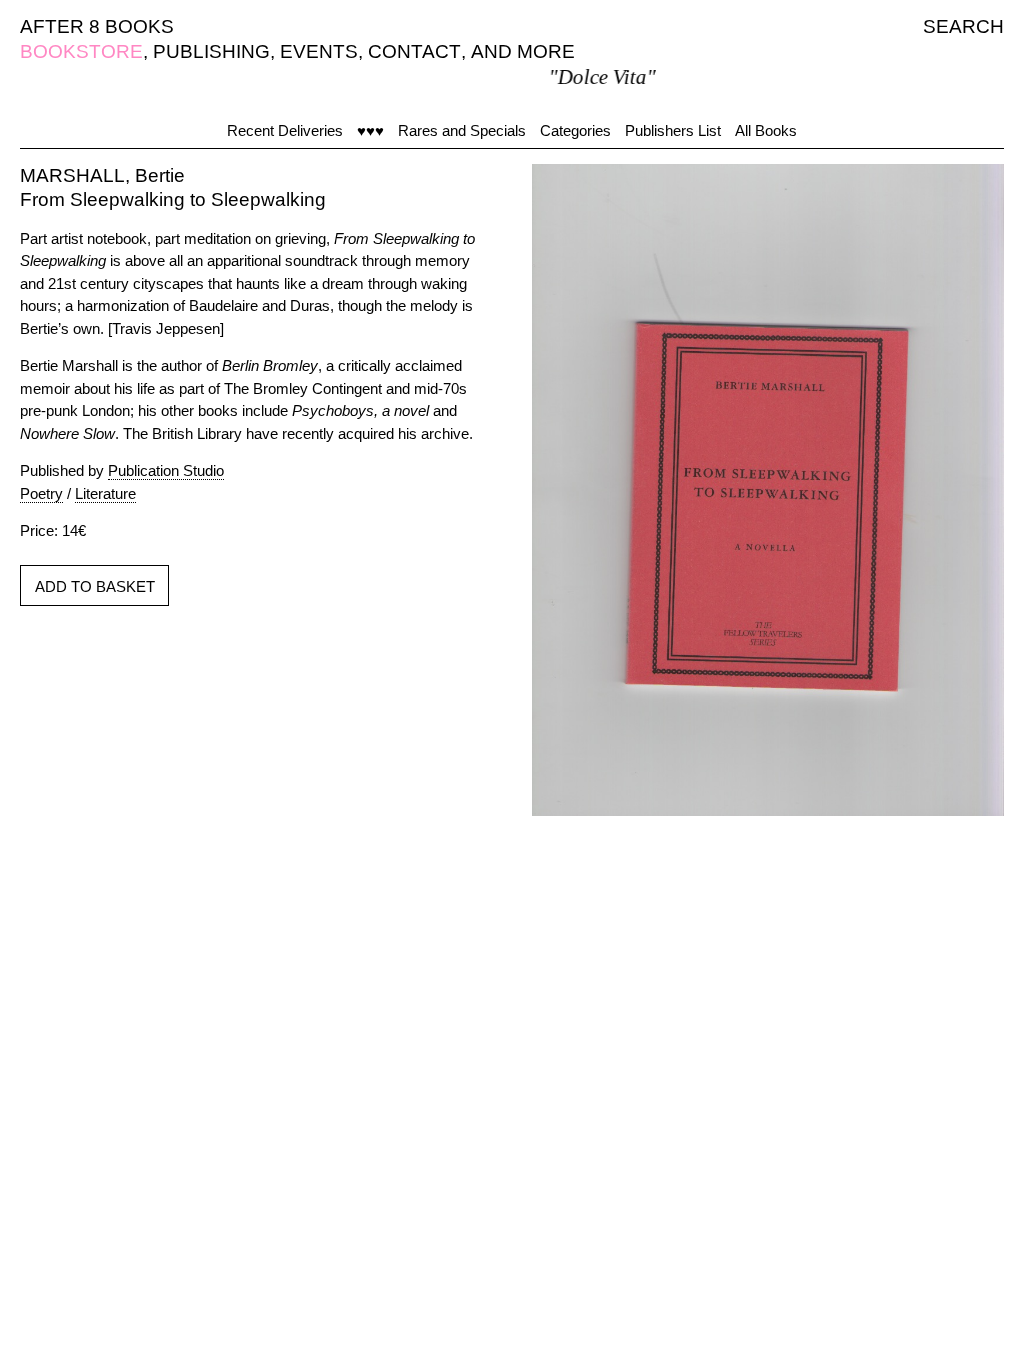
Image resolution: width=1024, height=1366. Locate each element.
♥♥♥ (370, 130)
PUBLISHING (211, 51)
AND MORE (523, 51)
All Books (766, 130)
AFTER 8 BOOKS (97, 26)
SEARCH (963, 26)
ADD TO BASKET (95, 586)
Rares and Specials (462, 130)
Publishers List (673, 130)
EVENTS (319, 51)
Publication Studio (166, 470)
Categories (575, 130)
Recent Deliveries (285, 130)
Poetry (41, 493)
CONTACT (414, 51)
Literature (105, 493)
